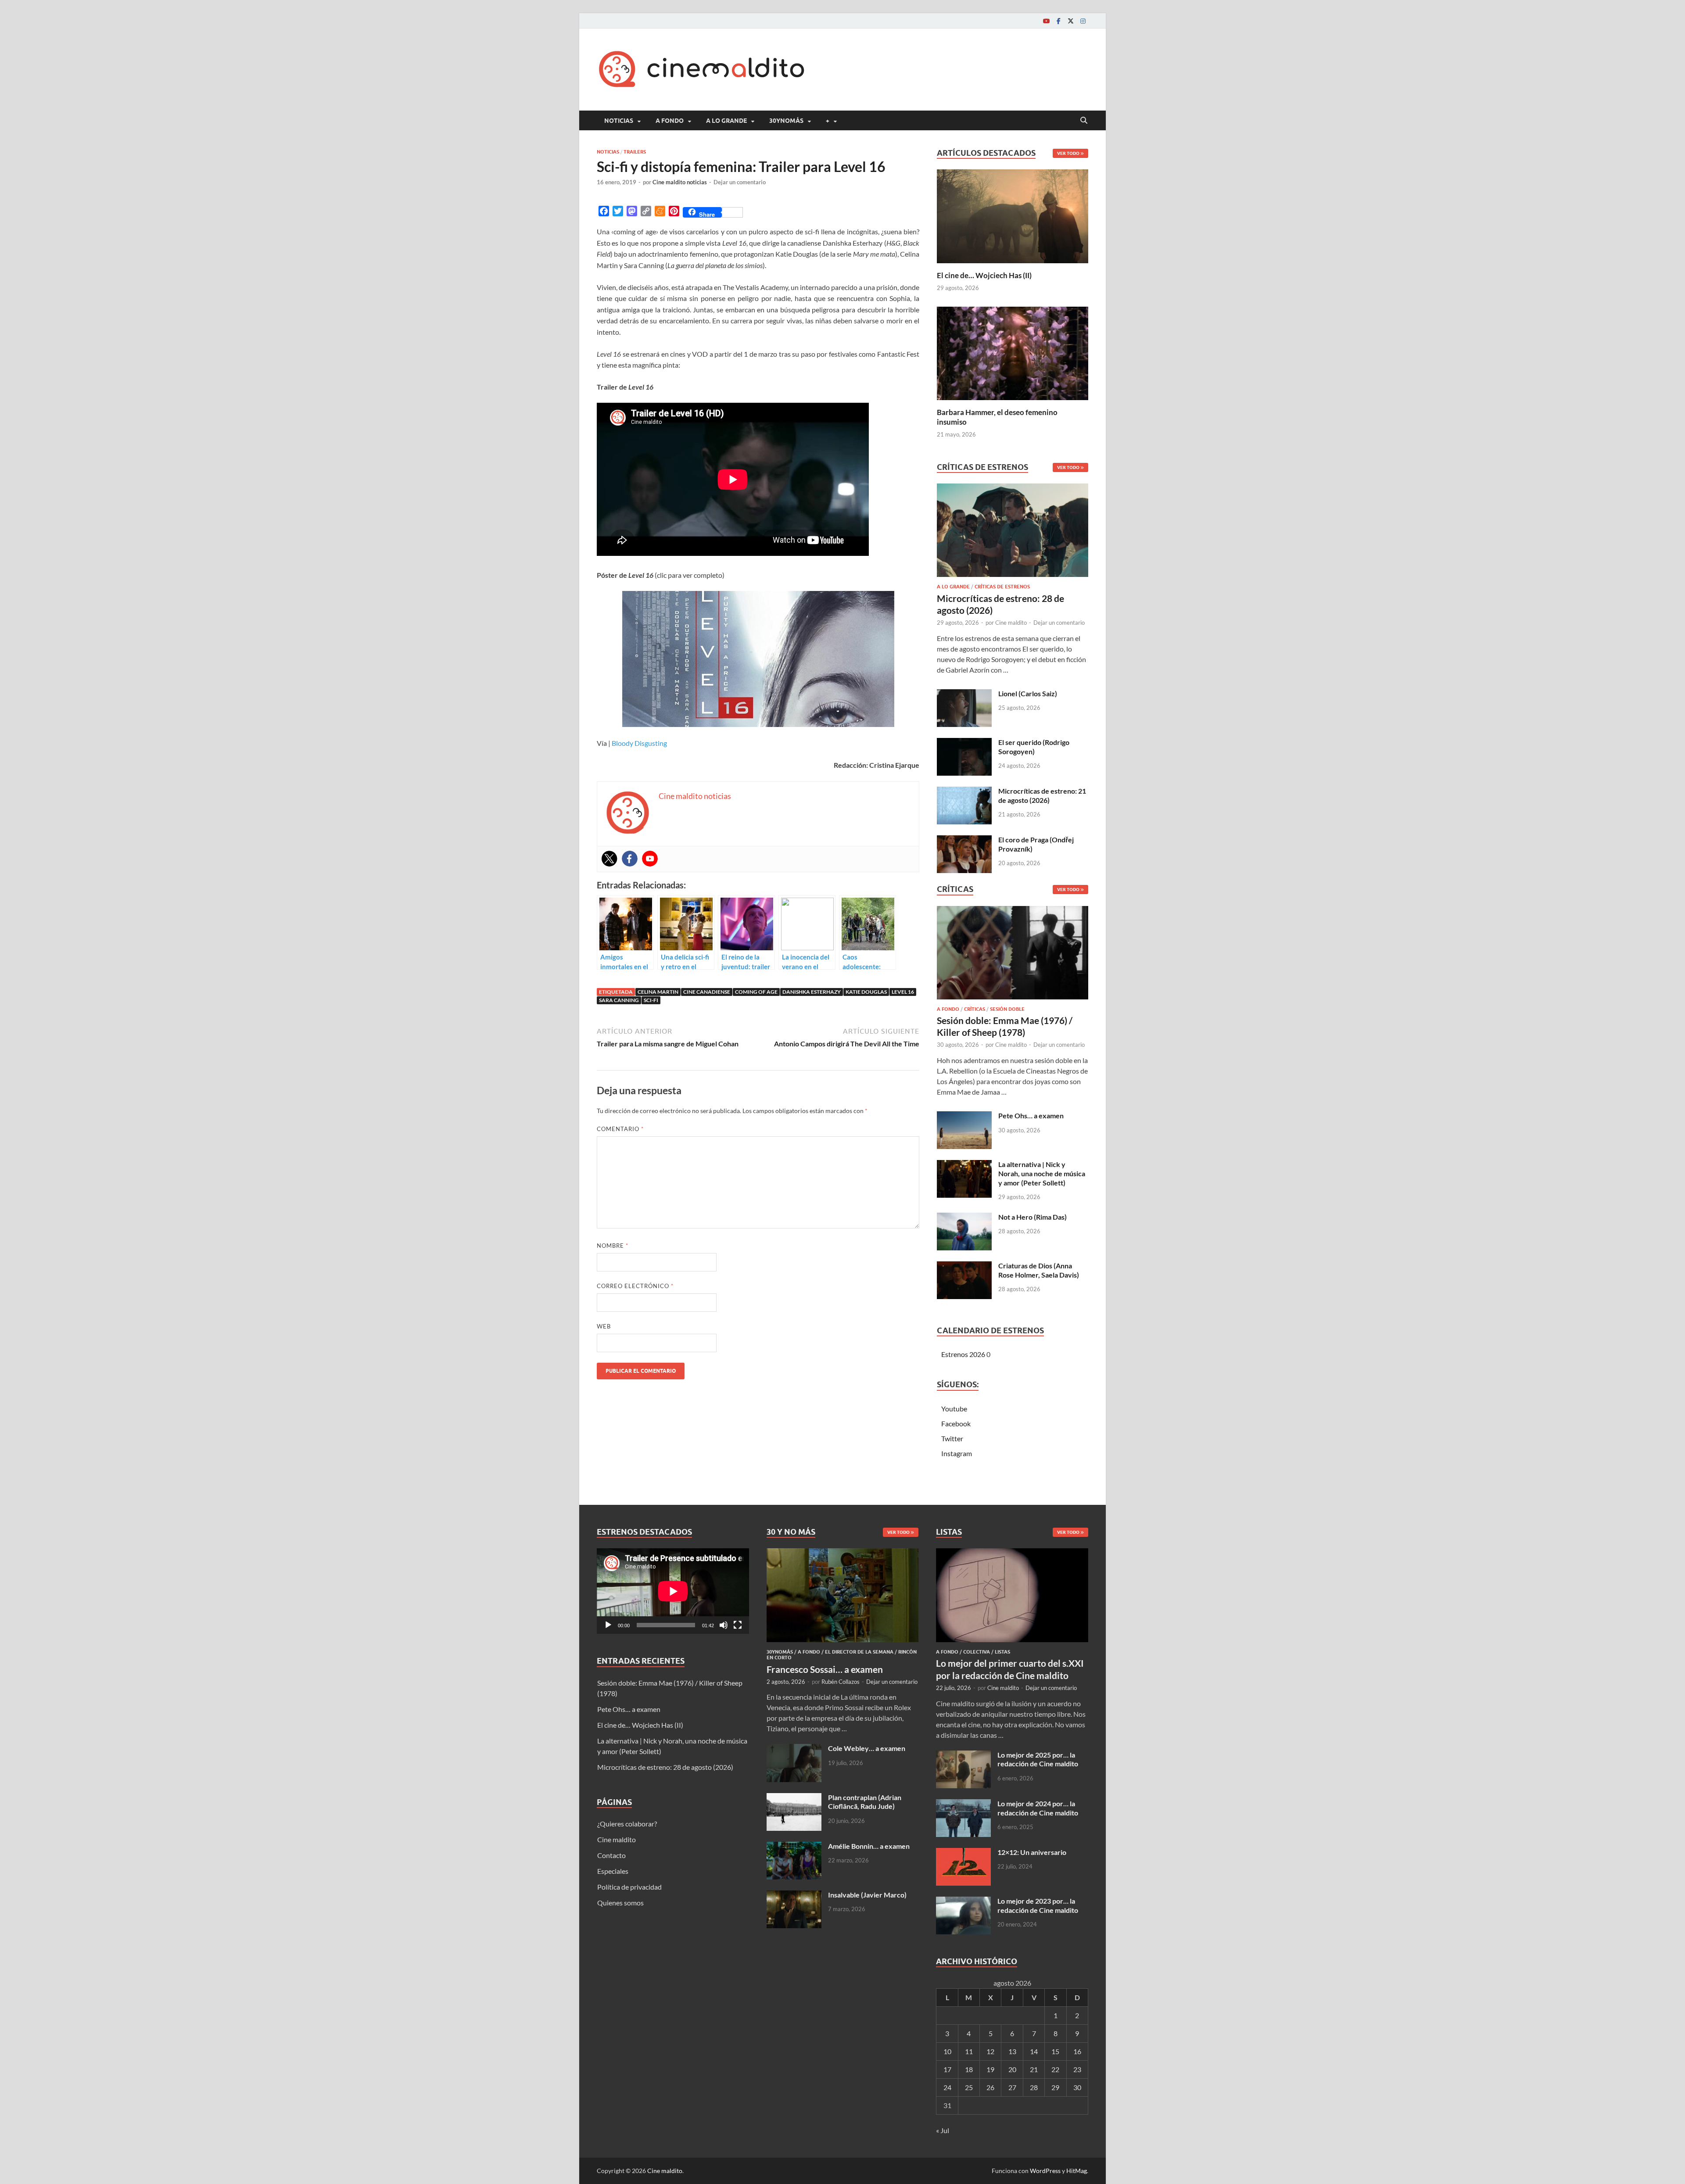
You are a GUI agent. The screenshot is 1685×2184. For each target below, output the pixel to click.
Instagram (957, 1453)
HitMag (1077, 2171)
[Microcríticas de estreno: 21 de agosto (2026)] (964, 792)
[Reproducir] (608, 1625)
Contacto (611, 1855)
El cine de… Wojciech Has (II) (984, 275)
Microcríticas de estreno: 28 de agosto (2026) (665, 1767)
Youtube (954, 1409)
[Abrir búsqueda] (1084, 121)
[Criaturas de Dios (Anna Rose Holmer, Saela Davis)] (964, 1266)
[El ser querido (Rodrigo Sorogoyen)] (964, 743)
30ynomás (786, 121)
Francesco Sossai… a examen (825, 1669)
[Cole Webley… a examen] (794, 1749)
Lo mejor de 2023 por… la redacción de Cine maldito (1038, 1905)
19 (990, 2069)
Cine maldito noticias (680, 182)
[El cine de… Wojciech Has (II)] (1013, 215)
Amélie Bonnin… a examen (869, 1846)
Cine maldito (1011, 623)
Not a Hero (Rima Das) (1033, 1217)
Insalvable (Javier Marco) (867, 1895)
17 (947, 2069)
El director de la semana (859, 1652)
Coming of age (756, 992)
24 (947, 2087)
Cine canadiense (707, 992)
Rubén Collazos (841, 1682)
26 (990, 2087)
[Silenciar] (724, 1625)
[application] (673, 1591)
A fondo (670, 121)
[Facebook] (1058, 21)
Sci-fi (651, 1000)
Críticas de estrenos (1002, 587)
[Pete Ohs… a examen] (964, 1116)
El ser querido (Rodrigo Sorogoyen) (1034, 747)
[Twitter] (1071, 21)
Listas (1002, 1652)
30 (1077, 2087)
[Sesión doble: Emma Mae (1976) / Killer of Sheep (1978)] (1013, 955)
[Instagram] (1083, 21)
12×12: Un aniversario (1032, 1852)
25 (969, 2087)
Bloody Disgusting (639, 743)
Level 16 (903, 992)
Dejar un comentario (740, 182)
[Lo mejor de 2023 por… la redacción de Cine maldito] (963, 1902)
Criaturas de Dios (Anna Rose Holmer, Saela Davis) (1039, 1270)
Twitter (952, 1438)
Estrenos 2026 (963, 1354)
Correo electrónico (635, 1286)
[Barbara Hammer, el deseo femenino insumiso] (1013, 352)
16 (1077, 2051)
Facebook (956, 1423)
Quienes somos (620, 1903)
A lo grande (726, 121)
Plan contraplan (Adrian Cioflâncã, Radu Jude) (865, 1802)
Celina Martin (658, 992)
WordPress (1045, 2171)
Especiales (613, 1871)
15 (1055, 2051)
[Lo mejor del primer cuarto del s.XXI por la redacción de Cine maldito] (1012, 1553)
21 (1034, 2069)
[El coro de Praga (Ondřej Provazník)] (964, 840)
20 (1012, 2069)
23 (1077, 2069)
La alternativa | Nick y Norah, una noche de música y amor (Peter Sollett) (1042, 1173)
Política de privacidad (629, 1887)
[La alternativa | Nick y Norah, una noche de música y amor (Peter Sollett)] (964, 1165)
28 (1034, 2087)
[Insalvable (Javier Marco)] (794, 1896)
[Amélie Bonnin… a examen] (794, 1847)
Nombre (613, 1246)
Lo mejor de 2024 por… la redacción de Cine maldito (1038, 1808)
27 (1012, 2087)
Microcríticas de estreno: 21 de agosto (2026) (1042, 795)
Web (604, 1326)
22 (1055, 2069)
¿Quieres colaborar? (627, 1824)
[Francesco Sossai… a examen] (843, 1553)
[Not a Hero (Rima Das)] (964, 1218)
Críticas (975, 1009)
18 (969, 2069)
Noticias (619, 121)
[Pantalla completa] (738, 1625)
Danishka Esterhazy (812, 992)
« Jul (943, 2130)
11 (969, 2051)
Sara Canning (619, 1000)
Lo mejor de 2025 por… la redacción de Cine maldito (1038, 1759)
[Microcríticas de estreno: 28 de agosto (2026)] (1013, 533)
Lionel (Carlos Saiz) (1028, 693)
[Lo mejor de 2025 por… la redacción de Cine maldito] (963, 1756)
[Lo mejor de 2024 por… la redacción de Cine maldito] (963, 1804)
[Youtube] (1046, 21)
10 (947, 2051)
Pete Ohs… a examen (1031, 1115)
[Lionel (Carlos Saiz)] (964, 694)
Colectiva (977, 1652)
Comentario (620, 1129)
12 (990, 2051)
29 (1055, 2087)
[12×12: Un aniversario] (963, 1853)
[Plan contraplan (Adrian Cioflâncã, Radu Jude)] (794, 1798)
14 (1034, 2051)
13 (1012, 2051)
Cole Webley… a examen (867, 1748)
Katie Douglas (866, 992)
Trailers (635, 152)
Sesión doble (1007, 1009)
